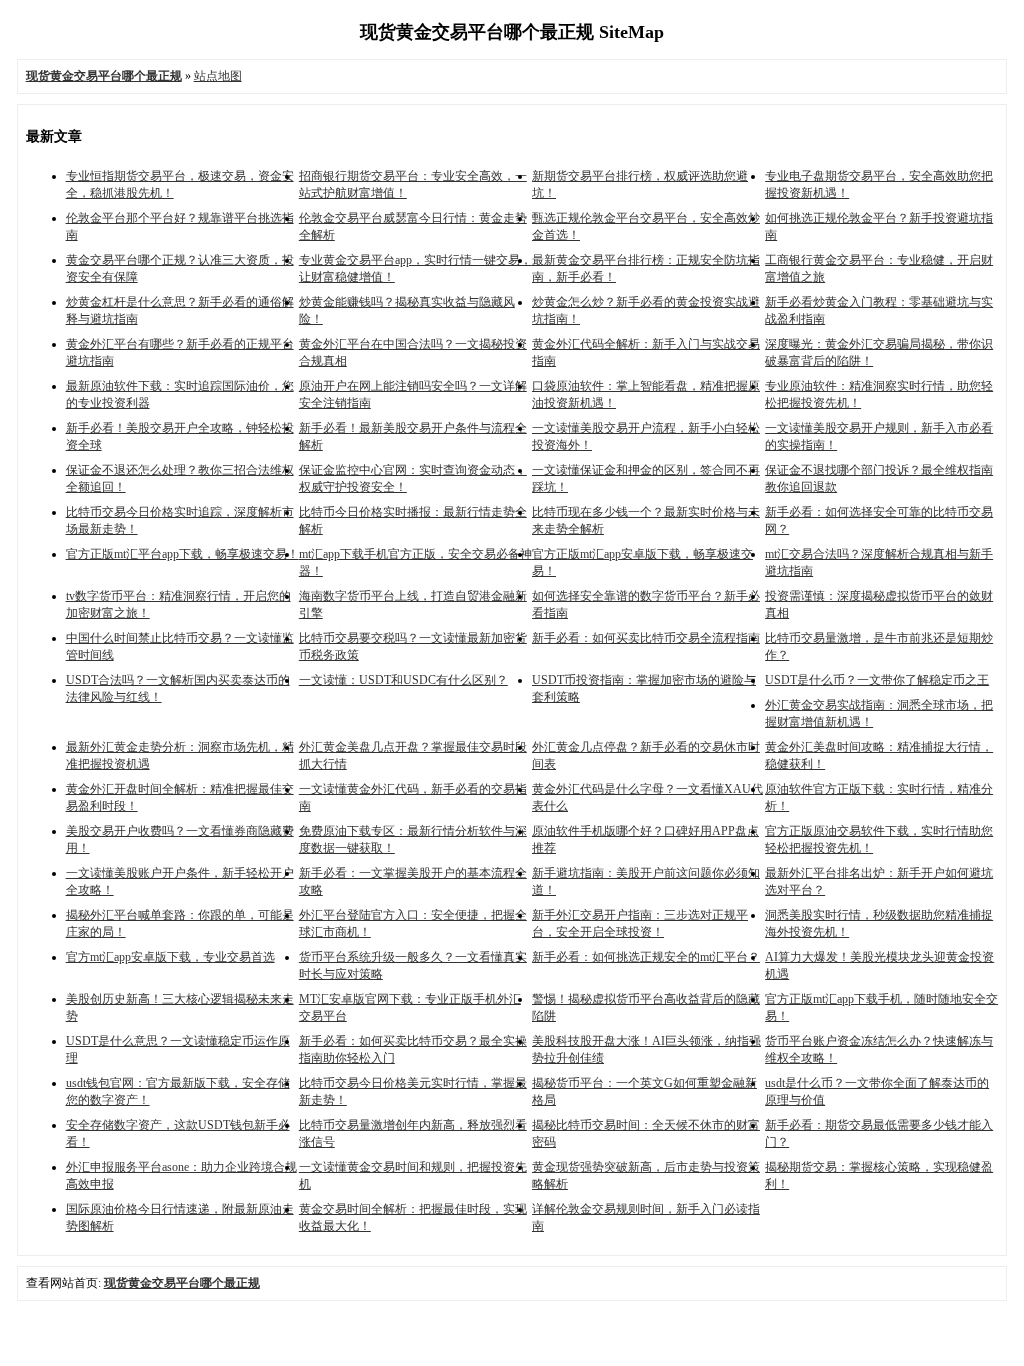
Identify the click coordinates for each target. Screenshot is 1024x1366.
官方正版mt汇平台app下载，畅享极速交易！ (182, 554)
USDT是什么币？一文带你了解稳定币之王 (877, 680)
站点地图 (218, 76)
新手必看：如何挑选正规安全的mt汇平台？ (646, 957)
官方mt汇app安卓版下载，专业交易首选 (170, 957)
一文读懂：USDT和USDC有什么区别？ (403, 680)
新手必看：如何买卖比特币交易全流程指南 (646, 638)
